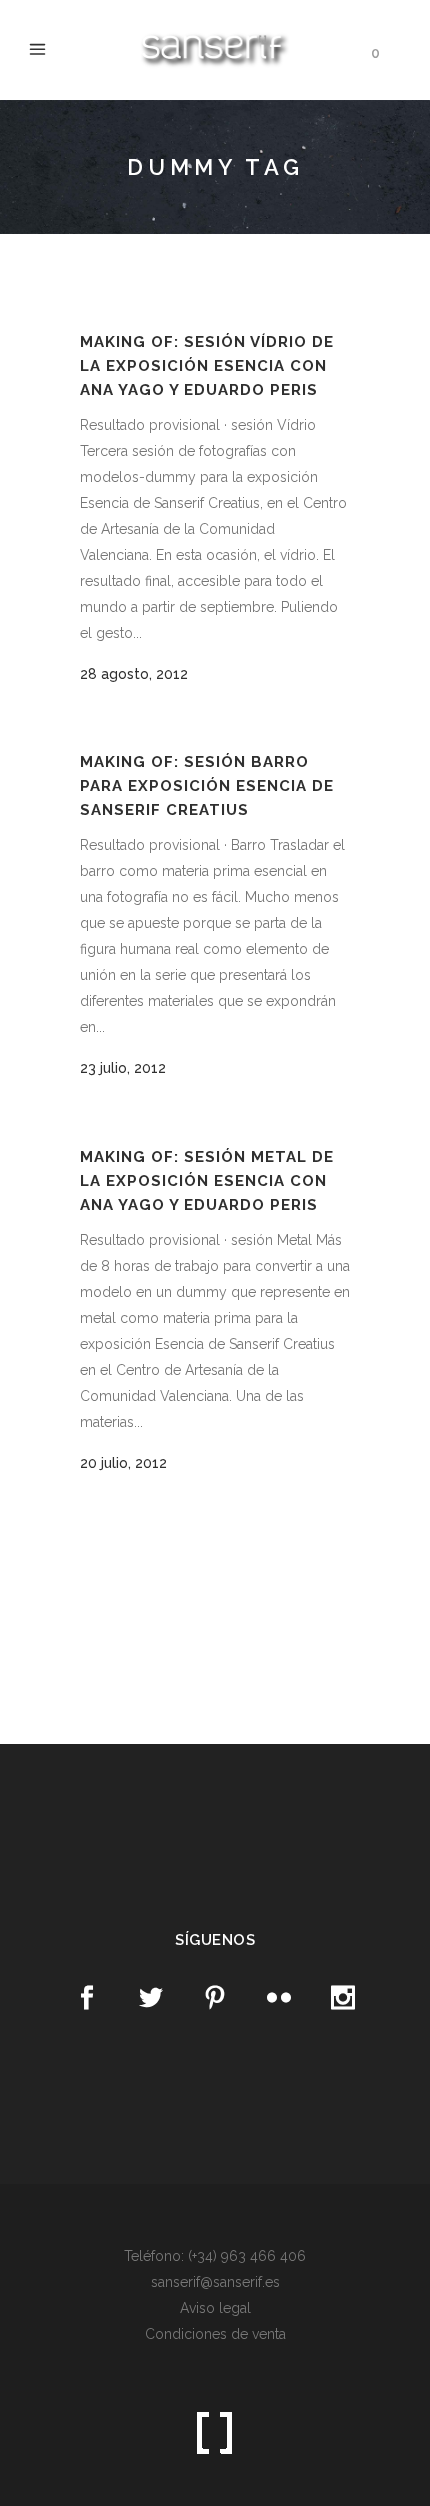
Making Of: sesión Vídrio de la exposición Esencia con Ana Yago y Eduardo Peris (207, 365)
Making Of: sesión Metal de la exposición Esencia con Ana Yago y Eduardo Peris (207, 1180)
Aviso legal (215, 2308)
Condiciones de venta (215, 2334)
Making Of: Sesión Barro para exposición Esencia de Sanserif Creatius (207, 785)
